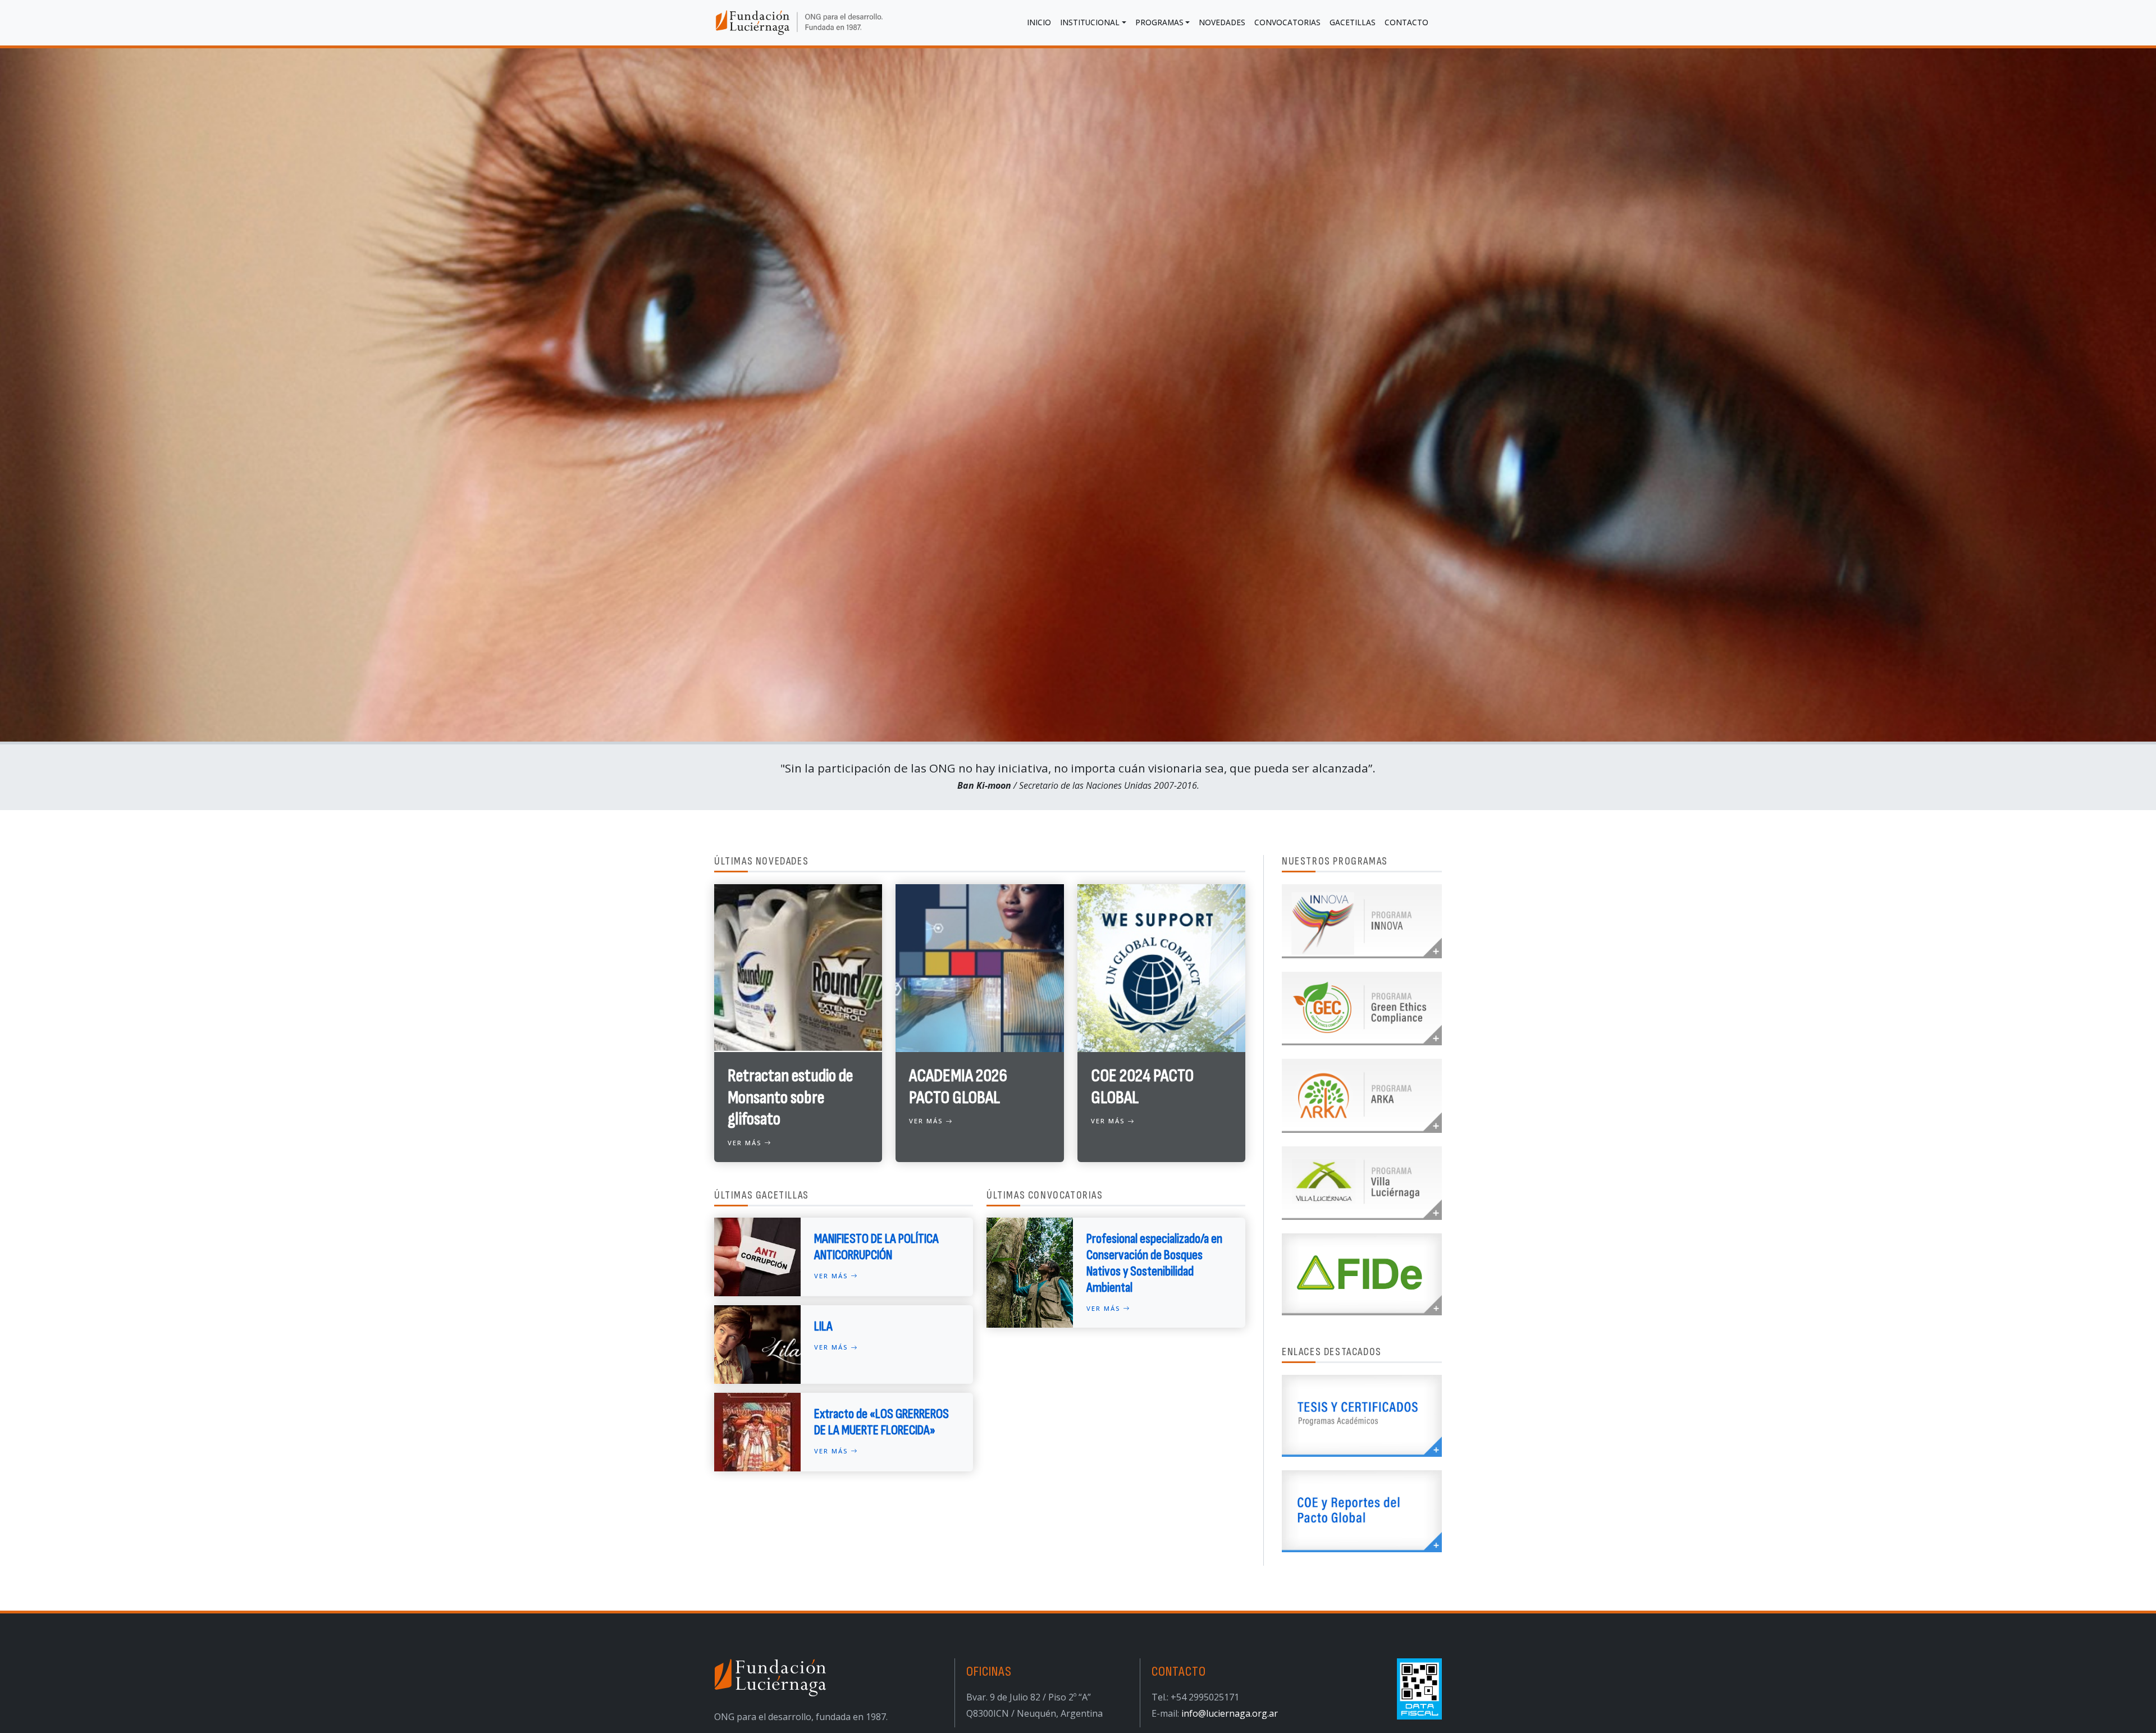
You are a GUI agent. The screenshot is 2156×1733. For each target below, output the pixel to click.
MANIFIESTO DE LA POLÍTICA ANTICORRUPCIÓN (876, 1247)
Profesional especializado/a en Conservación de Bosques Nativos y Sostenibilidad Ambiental (1154, 1263)
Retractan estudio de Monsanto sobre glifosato (790, 1098)
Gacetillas (1353, 22)
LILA (823, 1326)
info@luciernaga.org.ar (1230, 1713)
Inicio (1039, 22)
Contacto (1406, 22)
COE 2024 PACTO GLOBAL (1142, 1087)
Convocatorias (1287, 22)
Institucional (1090, 22)
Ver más (746, 1143)
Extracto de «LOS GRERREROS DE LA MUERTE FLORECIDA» (881, 1422)
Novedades (1222, 22)
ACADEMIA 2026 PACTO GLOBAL (958, 1087)
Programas (1159, 22)
